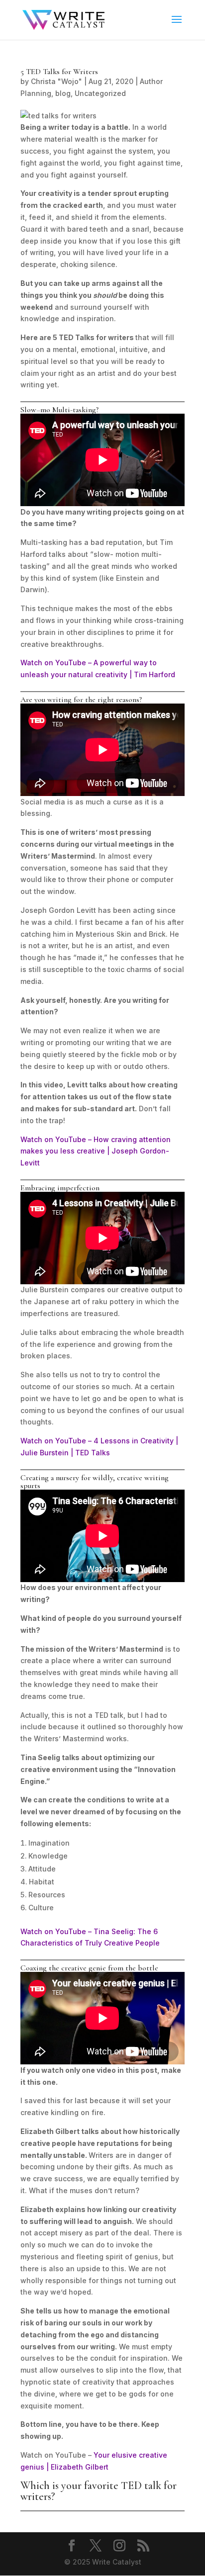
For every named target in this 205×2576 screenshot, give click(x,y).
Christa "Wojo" (56, 81)
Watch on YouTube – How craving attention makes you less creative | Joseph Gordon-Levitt (96, 1151)
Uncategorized (100, 93)
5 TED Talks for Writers (59, 72)
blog (63, 93)
